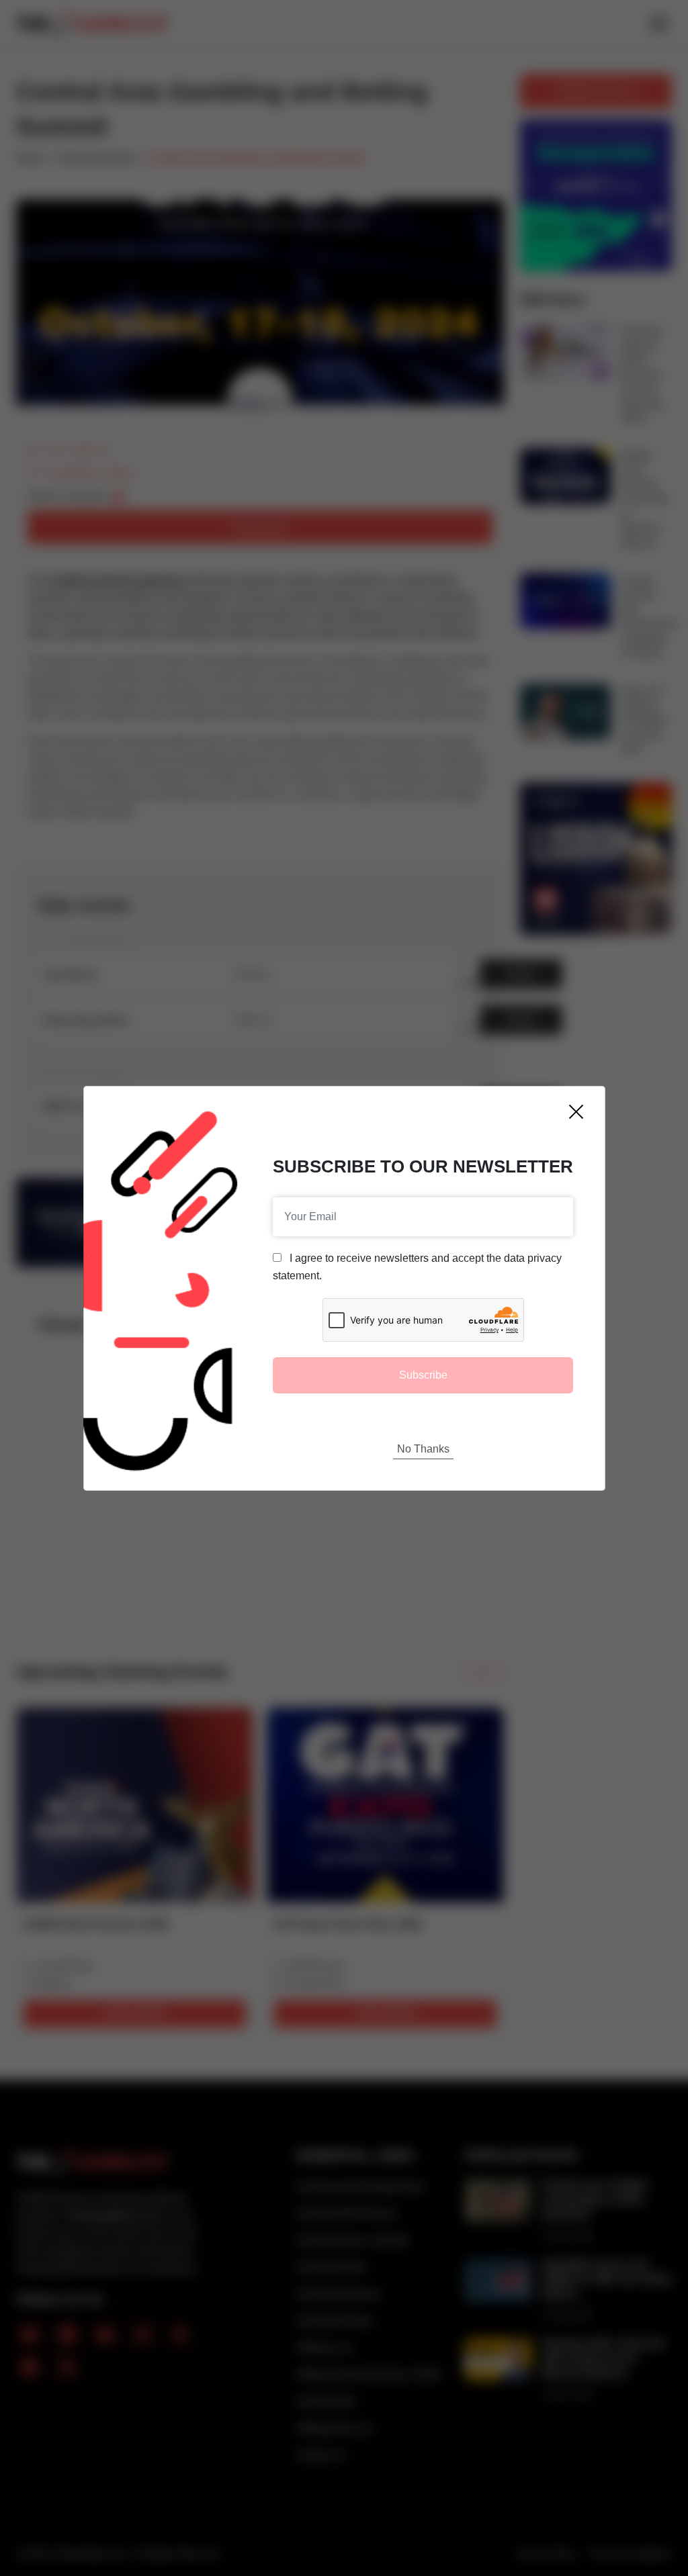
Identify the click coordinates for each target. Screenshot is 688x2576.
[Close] (576, 1112)
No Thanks (423, 1449)
